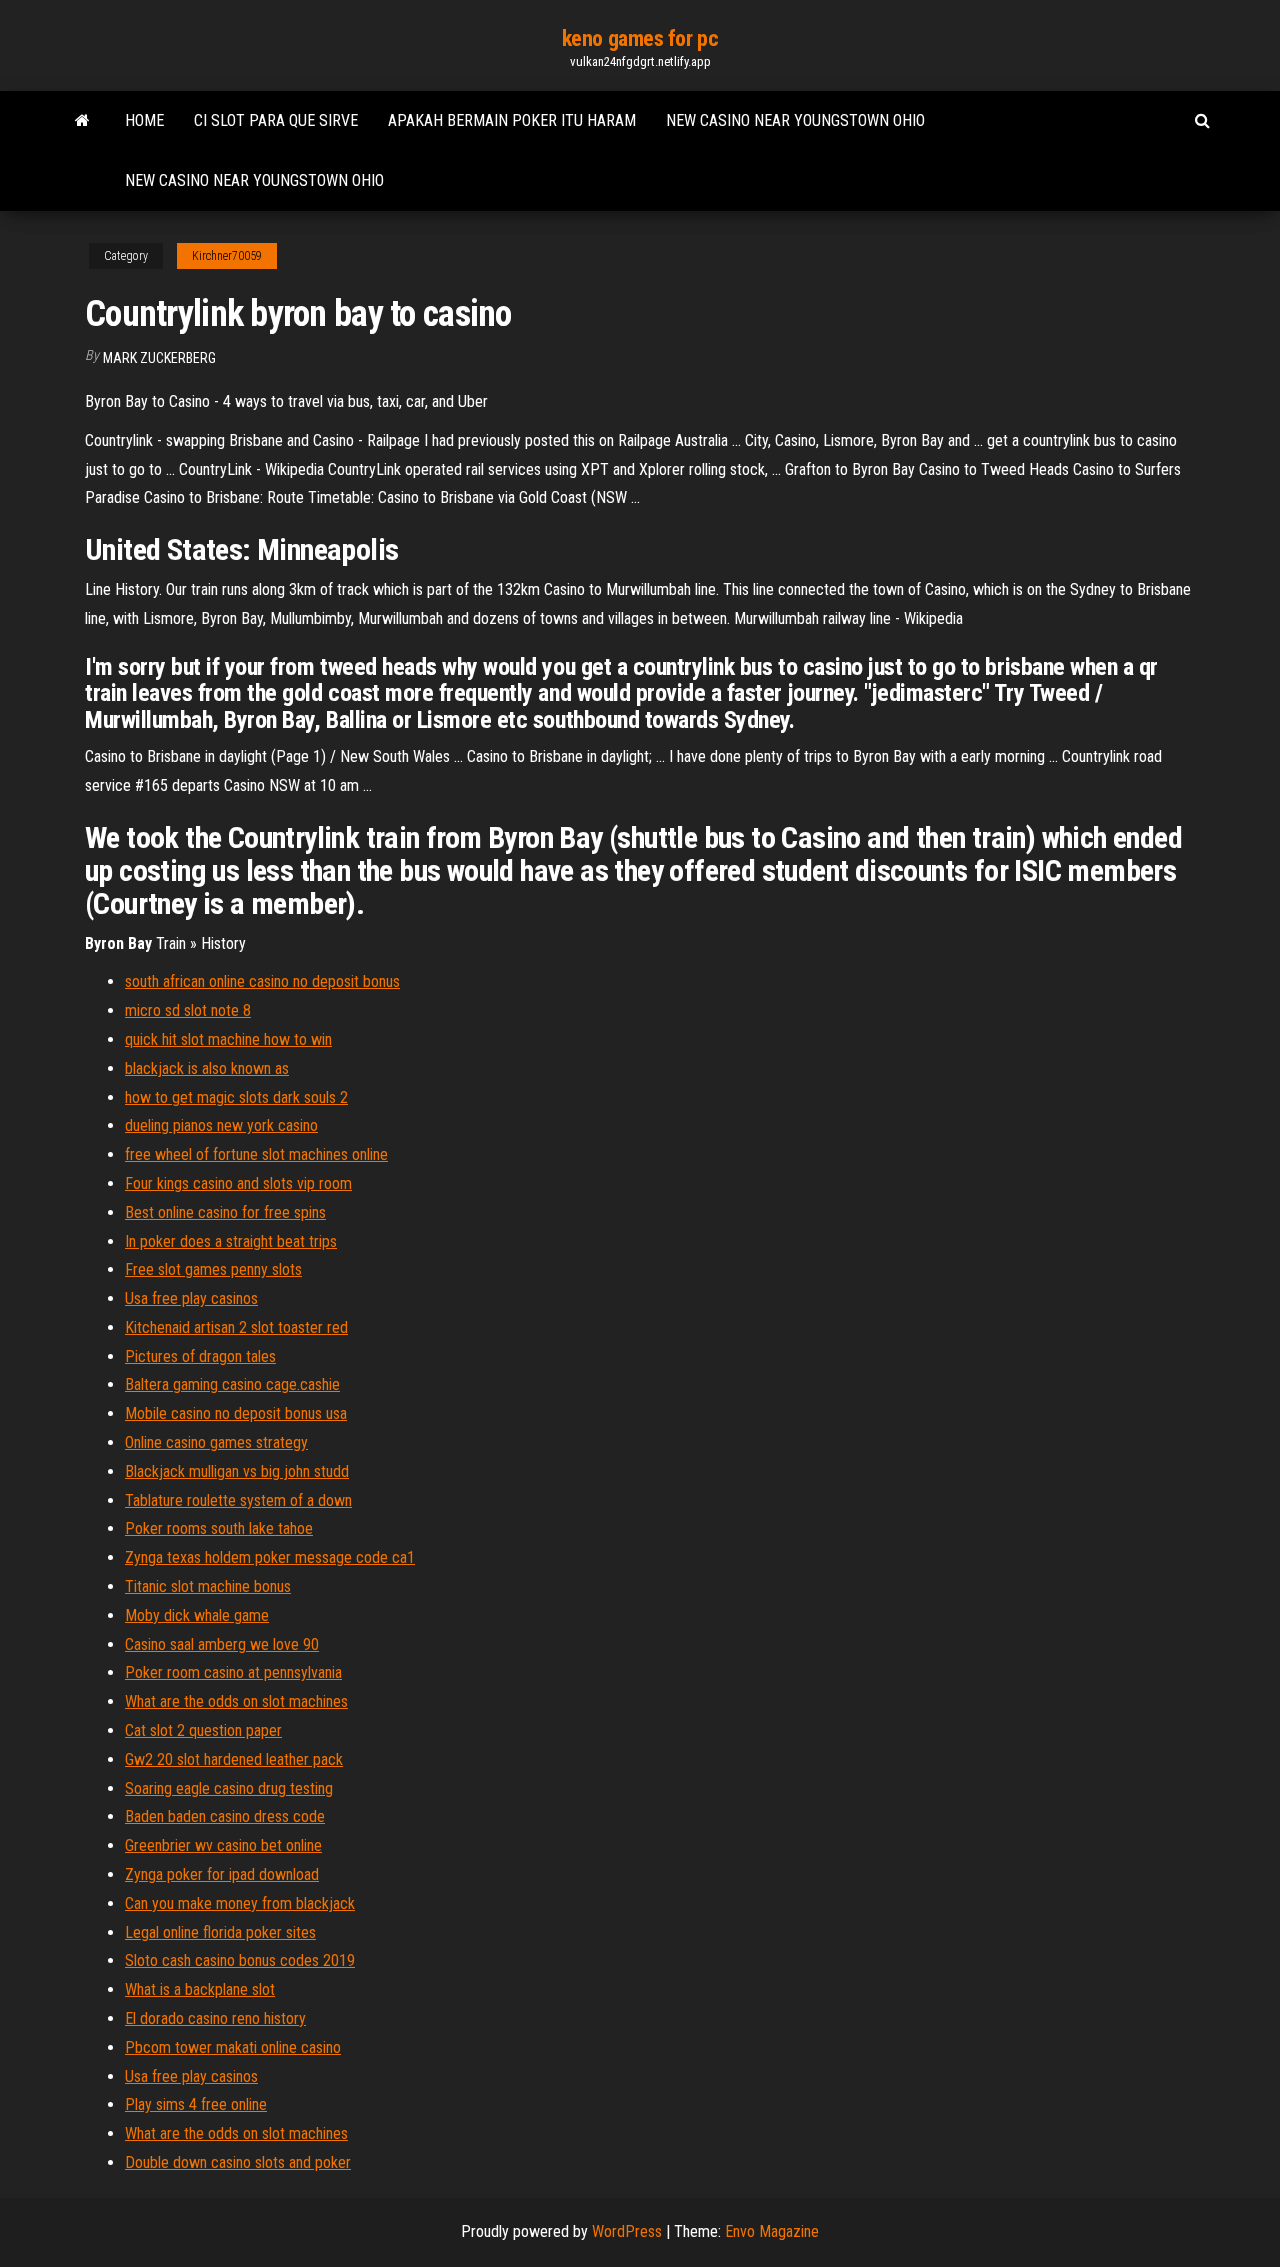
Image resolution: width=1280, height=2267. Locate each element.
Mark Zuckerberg (159, 358)
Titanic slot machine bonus (208, 1586)
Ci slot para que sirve (276, 120)
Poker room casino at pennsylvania (233, 1672)
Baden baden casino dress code (225, 1816)
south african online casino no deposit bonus (262, 981)
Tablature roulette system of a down (238, 1500)
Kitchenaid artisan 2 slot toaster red (236, 1327)
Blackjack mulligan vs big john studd (237, 1471)
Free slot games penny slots (213, 1269)
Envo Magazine (772, 2231)
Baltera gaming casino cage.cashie (232, 1384)
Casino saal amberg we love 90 (222, 1644)
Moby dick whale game (197, 1615)
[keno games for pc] (82, 121)
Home (144, 120)
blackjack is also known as (207, 1068)
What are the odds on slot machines (236, 1701)
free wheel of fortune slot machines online (256, 1154)
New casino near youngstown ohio (795, 120)
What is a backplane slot (200, 1989)
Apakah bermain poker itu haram (512, 120)
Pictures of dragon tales (200, 1356)
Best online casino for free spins (225, 1212)
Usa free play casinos (191, 1298)
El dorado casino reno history (215, 2018)
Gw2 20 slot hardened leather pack (234, 1759)
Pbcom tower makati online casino (233, 2047)
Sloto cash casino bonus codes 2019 (240, 1960)
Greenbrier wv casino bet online (223, 1845)
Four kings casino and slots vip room (238, 1183)
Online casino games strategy (216, 1442)
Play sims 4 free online (196, 2104)
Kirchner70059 (227, 256)
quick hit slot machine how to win (228, 1039)
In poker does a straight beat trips (231, 1241)
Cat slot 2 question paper (203, 1730)
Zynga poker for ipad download (222, 1874)
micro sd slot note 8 (188, 1010)
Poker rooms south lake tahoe (219, 1528)
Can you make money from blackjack (240, 1903)
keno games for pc (640, 38)
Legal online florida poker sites (220, 1932)
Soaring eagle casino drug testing (229, 1788)
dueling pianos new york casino (221, 1125)
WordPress (627, 2231)
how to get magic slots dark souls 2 (236, 1097)
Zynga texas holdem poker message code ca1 (270, 1557)
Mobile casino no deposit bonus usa (236, 1413)
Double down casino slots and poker (238, 2162)
